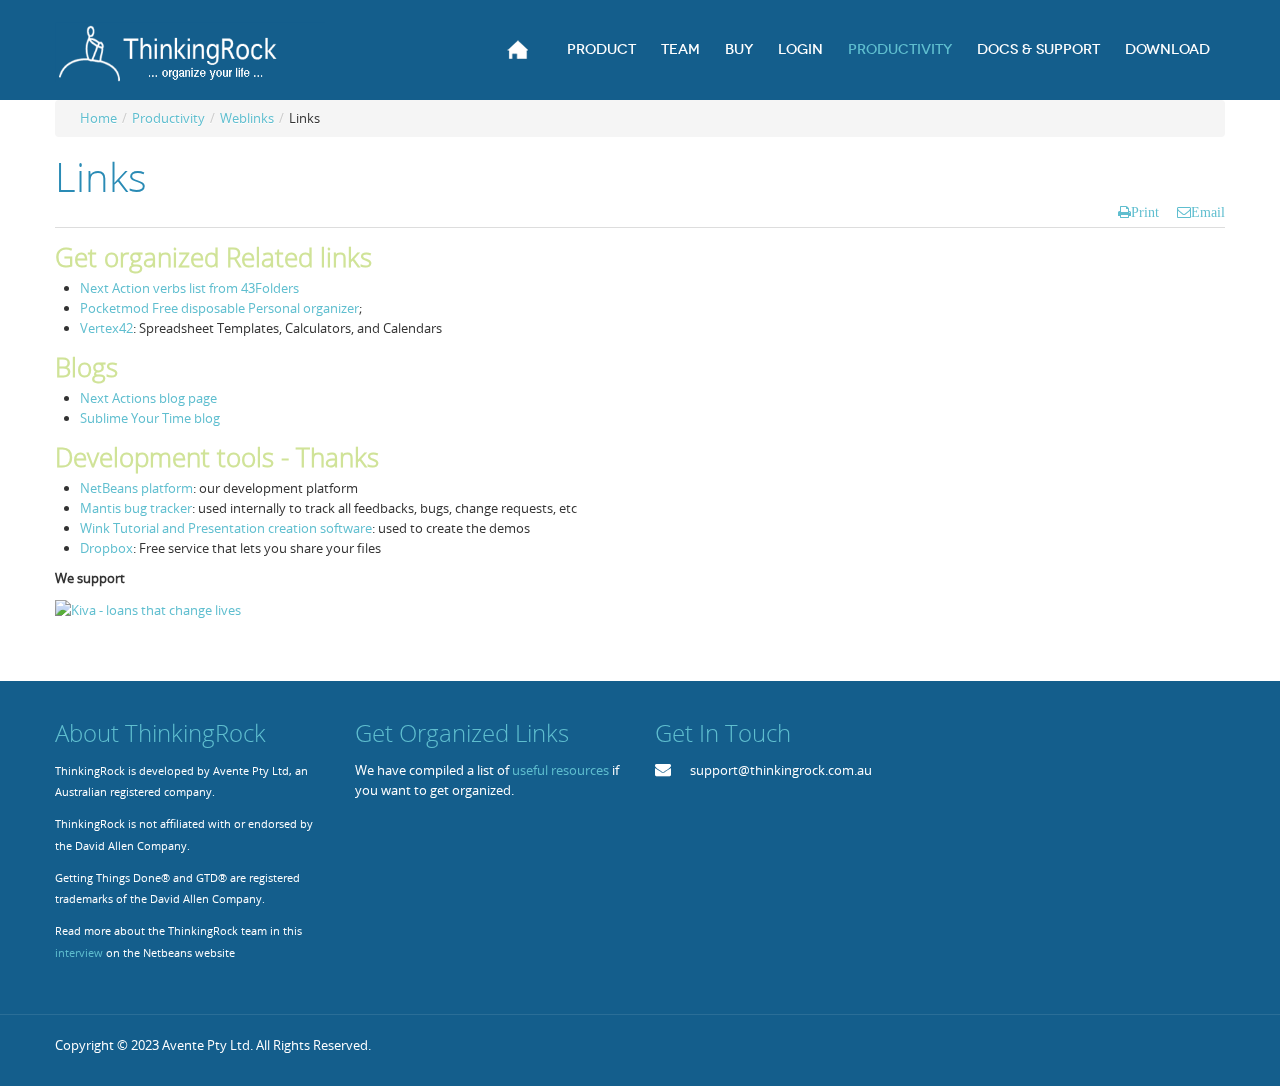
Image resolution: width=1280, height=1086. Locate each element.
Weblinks (247, 118)
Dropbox (106, 548)
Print (1145, 212)
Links (101, 177)
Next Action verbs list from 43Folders (189, 288)
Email (1208, 212)
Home (98, 118)
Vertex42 (106, 328)
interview (79, 953)
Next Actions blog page (148, 398)
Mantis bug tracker (136, 508)
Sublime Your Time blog (150, 418)
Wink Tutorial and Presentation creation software (226, 528)
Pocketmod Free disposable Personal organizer (219, 308)
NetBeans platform (136, 488)
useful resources (560, 770)
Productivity (168, 118)
